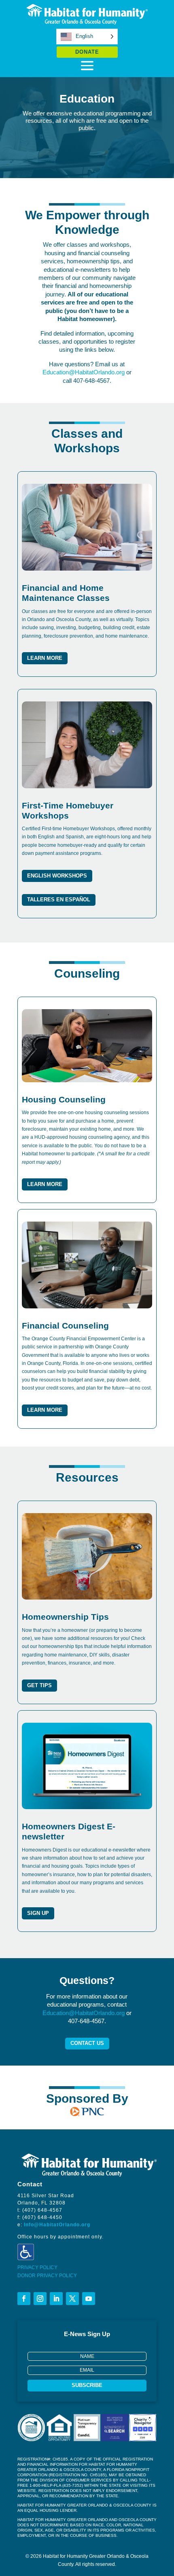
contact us (87, 2043)
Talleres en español (59, 900)
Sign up (38, 1913)
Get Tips (39, 1685)
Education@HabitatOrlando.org (84, 372)
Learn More (45, 658)
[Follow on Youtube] (89, 2299)
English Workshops (57, 876)
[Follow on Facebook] (24, 2299)
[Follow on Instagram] (40, 2299)
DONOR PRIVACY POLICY (47, 2276)
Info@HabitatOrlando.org (57, 2225)
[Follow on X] (72, 2299)
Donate (87, 52)
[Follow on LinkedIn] (56, 2299)
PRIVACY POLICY (37, 2267)
